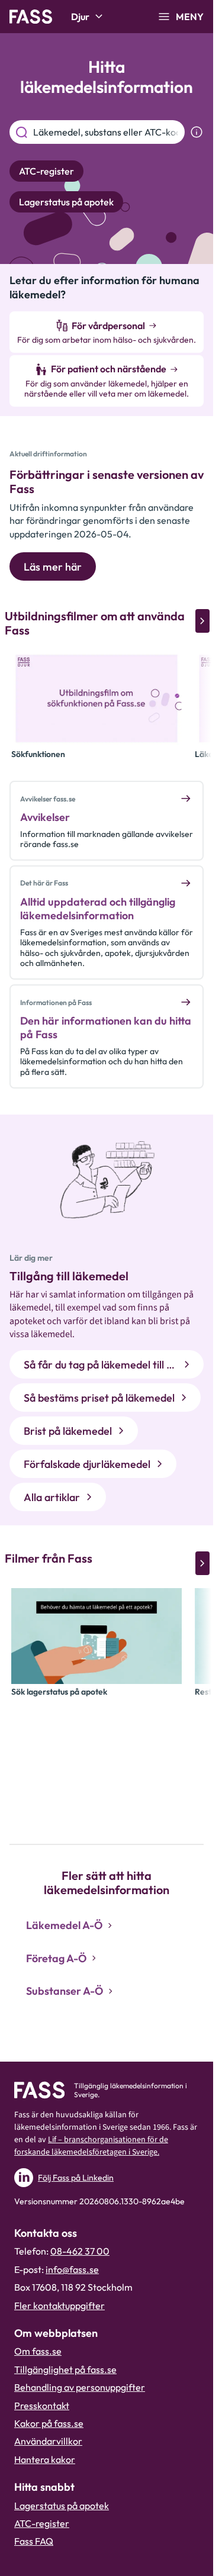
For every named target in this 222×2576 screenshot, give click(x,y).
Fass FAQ (34, 2541)
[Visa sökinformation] (197, 132)
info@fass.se (72, 2269)
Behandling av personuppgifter (80, 2387)
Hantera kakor (45, 2459)
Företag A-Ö (56, 1958)
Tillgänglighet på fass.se (65, 2369)
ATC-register (42, 2523)
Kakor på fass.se (49, 2423)
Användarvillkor (48, 2441)
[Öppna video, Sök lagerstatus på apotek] (96, 1636)
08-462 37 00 (80, 2251)
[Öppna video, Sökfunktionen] (96, 698)
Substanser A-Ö (65, 1991)
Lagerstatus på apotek (62, 2506)
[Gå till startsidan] (31, 17)
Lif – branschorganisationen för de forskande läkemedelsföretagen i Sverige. (91, 2146)
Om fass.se (38, 2351)
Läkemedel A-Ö (64, 1925)
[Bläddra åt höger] (202, 621)
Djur (80, 17)
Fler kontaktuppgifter (59, 2305)
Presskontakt (42, 2406)
